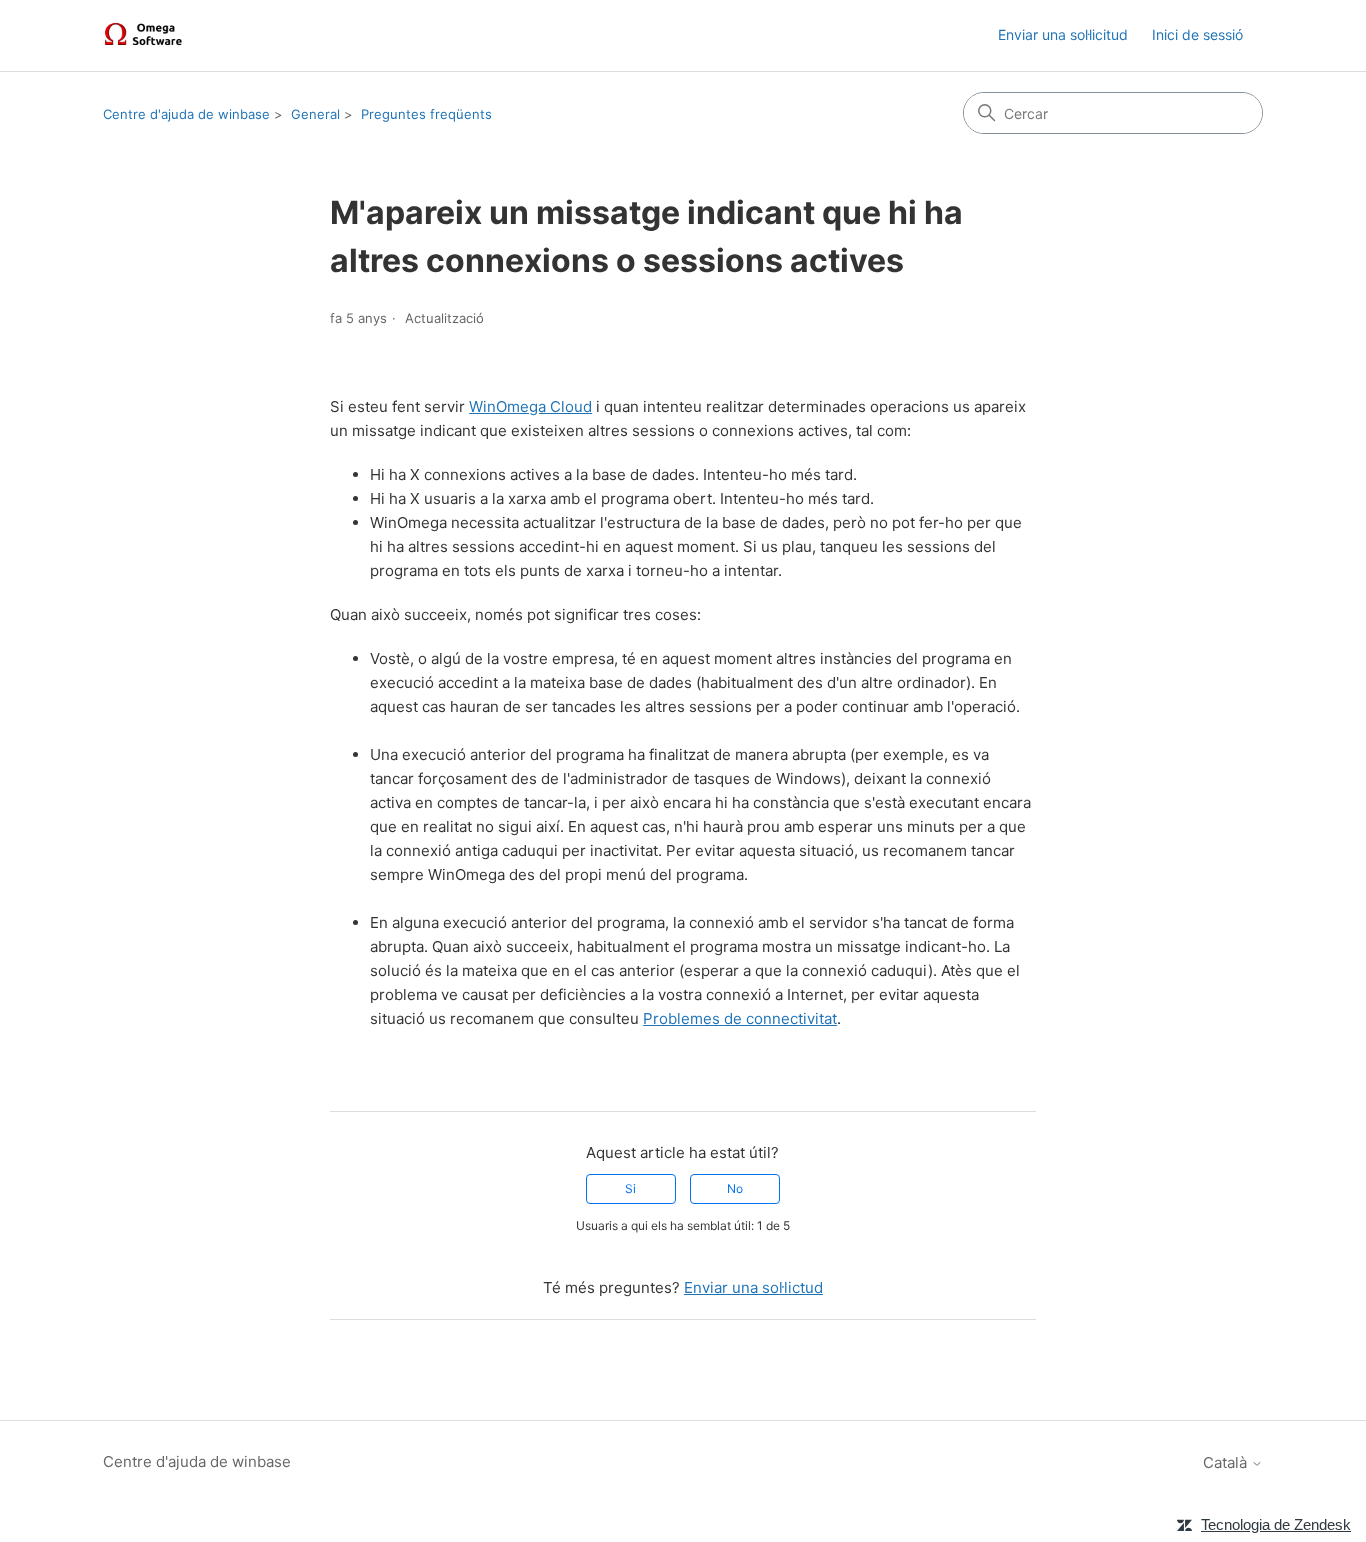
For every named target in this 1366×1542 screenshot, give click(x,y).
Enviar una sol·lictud (753, 1287)
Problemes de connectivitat (740, 1018)
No (735, 1188)
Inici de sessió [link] (1197, 34)
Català (1227, 1462)
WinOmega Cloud (530, 406)
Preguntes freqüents (426, 114)
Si (630, 1188)
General (315, 114)
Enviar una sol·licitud (1063, 34)
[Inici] (146, 35)
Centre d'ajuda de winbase (186, 114)
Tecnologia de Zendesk (1276, 1524)
